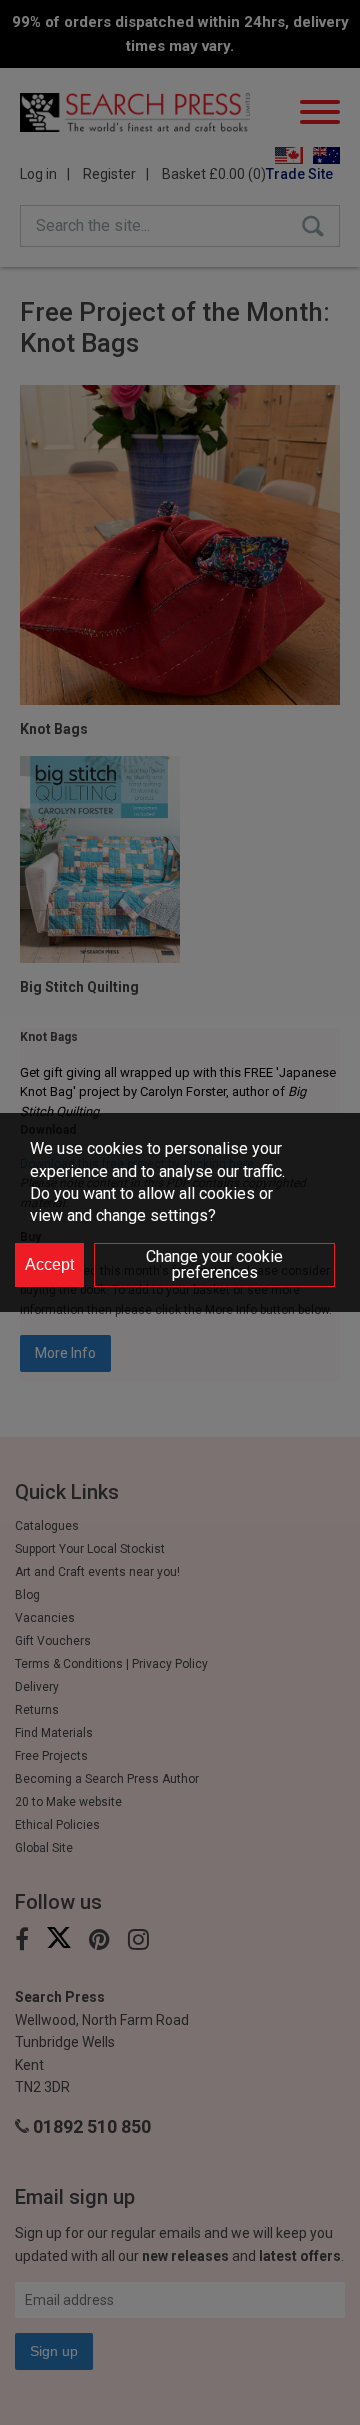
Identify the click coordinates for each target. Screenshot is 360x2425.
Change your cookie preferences (214, 1264)
